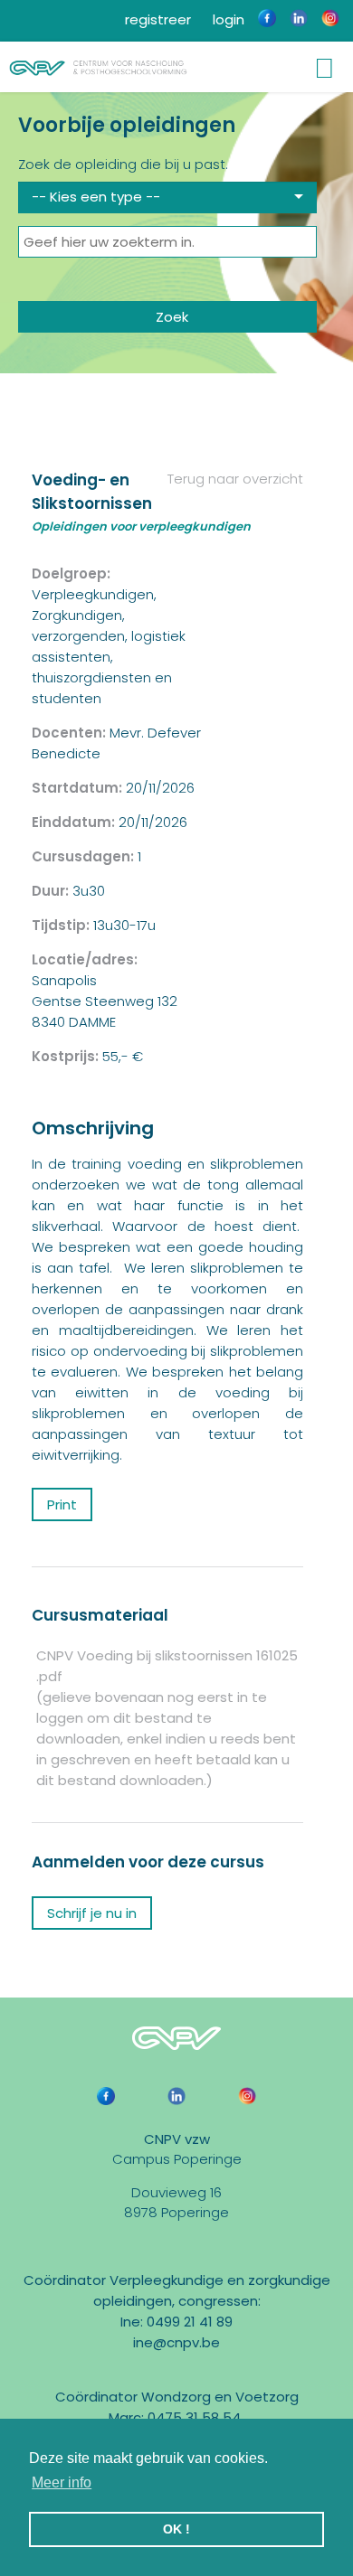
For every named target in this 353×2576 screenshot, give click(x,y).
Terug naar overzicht (234, 479)
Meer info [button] (62, 2482)
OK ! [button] (176, 2529)
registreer (156, 19)
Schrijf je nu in (92, 1913)
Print (62, 1504)
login (227, 19)
